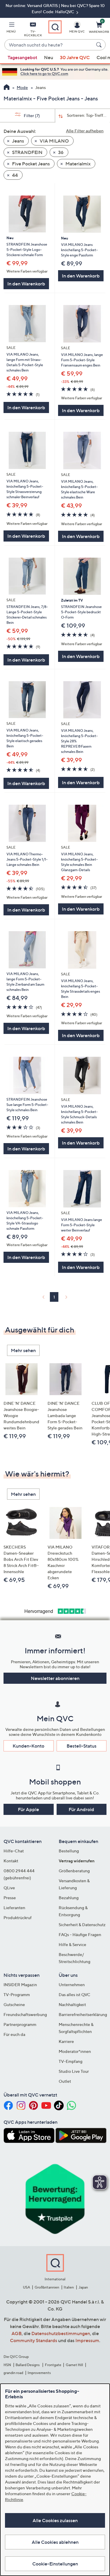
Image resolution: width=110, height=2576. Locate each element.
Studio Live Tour (74, 2071)
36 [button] (60, 152)
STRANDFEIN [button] (27, 152)
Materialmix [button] (78, 164)
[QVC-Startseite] (7, 88)
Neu (49, 57)
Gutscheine (14, 2004)
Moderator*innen (75, 2051)
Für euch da (14, 2034)
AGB (17, 2333)
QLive (9, 1888)
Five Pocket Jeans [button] (31, 164)
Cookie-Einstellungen (55, 2564)
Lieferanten (14, 1908)
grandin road (13, 2373)
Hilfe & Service (72, 1944)
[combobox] (49, 45)
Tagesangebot (22, 57)
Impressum (87, 2340)
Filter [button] (31, 115)
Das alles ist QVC (75, 1994)
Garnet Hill (74, 2365)
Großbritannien (47, 2287)
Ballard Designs (28, 2365)
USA (27, 2287)
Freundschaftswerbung (25, 2014)
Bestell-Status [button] (82, 1746)
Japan (83, 2287)
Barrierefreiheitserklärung (83, 2014)
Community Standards (34, 2340)
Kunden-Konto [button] (28, 1746)
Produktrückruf (18, 1918)
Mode (22, 87)
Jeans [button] (18, 141)
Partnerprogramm (20, 2024)
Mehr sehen (23, 1350)
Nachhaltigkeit (72, 2004)
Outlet (65, 2081)
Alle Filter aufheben (85, 131)
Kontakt (11, 1861)
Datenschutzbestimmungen (61, 2333)
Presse (10, 1898)
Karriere (66, 2041)
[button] (11, 28)
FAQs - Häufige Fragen (80, 1934)
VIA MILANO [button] (54, 141)
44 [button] (15, 175)
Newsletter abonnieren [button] (55, 1678)
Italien (69, 2287)
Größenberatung (74, 1871)
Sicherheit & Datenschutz (82, 1925)
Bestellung (69, 1851)
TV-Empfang (71, 2061)
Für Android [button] (81, 1809)
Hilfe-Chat (14, 1851)
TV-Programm (17, 1994)
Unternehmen (72, 1985)
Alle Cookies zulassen (55, 2520)
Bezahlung (69, 1898)
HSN (7, 2365)
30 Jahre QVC (75, 57)
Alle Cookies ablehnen (55, 2542)
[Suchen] (100, 45)
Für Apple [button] (28, 1809)
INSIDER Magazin (20, 1985)
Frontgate (53, 2365)
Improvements (39, 2373)
